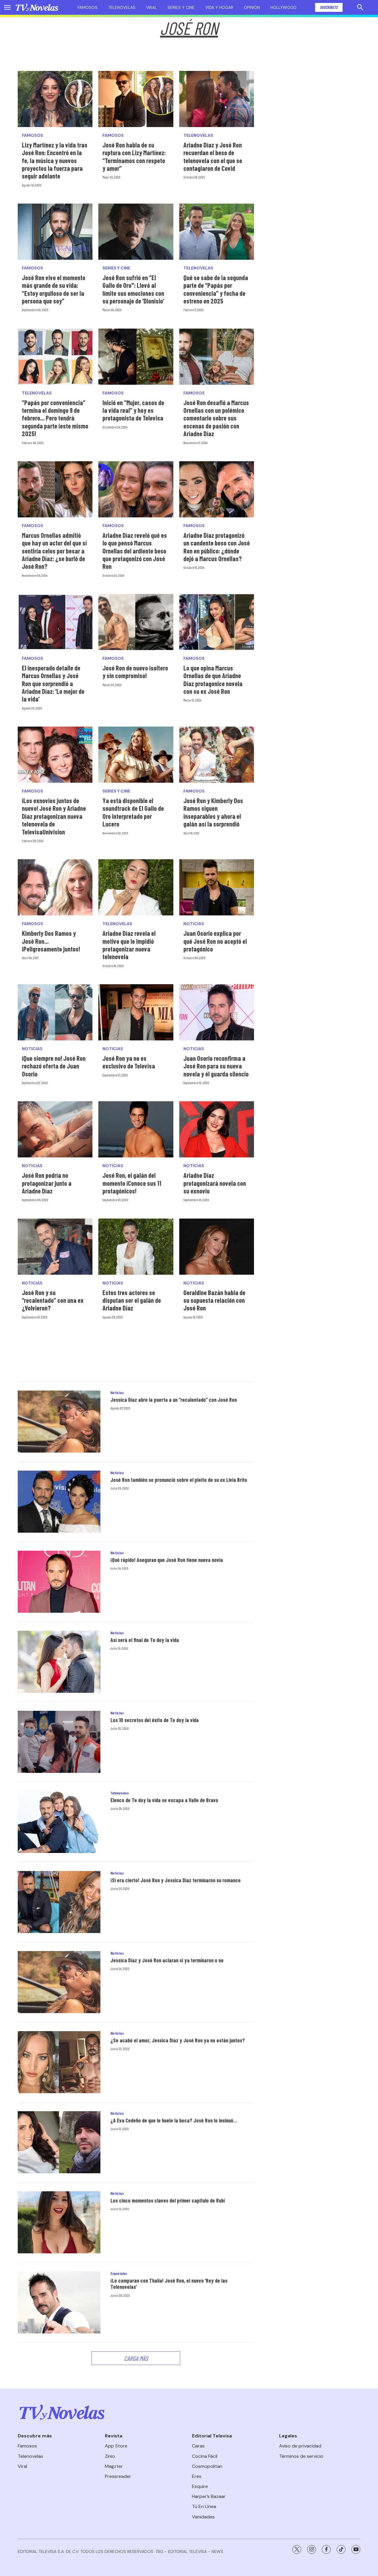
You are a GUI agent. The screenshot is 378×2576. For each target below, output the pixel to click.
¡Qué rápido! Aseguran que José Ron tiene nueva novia (167, 1560)
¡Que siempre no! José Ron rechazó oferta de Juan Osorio (54, 1066)
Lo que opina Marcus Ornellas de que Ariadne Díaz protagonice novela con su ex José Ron (213, 679)
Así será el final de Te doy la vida (145, 1640)
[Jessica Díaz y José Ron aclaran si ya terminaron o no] (59, 1982)
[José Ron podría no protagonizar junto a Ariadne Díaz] (55, 1129)
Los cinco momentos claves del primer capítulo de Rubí (168, 2200)
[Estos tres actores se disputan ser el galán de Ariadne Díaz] (136, 1247)
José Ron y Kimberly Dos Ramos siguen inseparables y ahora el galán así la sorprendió (213, 812)
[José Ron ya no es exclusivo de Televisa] (136, 1012)
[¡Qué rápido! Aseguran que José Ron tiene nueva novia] (59, 1582)
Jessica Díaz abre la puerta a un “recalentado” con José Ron (174, 1400)
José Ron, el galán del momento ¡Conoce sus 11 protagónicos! (132, 1183)
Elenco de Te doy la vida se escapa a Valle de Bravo (164, 1800)
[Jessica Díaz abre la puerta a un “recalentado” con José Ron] (59, 1422)
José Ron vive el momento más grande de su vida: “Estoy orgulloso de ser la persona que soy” (54, 289)
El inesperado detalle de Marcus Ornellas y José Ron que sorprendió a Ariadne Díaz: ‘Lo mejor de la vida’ (53, 683)
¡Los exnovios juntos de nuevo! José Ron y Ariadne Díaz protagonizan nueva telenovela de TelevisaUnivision (54, 816)
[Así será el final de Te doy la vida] (59, 1662)
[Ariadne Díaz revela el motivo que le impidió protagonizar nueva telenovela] (136, 887)
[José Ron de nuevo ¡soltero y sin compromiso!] (136, 622)
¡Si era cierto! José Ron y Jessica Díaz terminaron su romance (176, 1880)
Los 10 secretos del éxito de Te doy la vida (155, 1720)
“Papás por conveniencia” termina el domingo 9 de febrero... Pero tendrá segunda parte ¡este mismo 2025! (55, 418)
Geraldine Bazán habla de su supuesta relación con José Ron (214, 1300)
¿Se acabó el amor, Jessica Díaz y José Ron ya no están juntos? (178, 2040)
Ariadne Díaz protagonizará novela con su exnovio (215, 1183)
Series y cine (181, 7)
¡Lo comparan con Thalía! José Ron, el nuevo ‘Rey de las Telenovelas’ (169, 2284)
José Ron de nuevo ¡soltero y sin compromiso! (135, 672)
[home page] (37, 7)
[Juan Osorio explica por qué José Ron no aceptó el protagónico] (217, 887)
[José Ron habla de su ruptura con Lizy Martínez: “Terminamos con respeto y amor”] (136, 99)
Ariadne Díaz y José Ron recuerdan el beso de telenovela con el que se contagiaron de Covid (213, 156)
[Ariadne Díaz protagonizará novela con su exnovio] (217, 1129)
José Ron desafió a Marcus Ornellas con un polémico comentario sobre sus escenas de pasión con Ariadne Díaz (216, 418)
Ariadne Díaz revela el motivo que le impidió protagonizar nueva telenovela (129, 945)
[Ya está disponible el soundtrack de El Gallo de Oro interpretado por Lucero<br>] (136, 755)
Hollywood (283, 7)
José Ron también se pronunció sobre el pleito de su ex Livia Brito (179, 1480)
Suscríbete (329, 7)
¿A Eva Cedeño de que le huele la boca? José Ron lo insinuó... (174, 2120)
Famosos (88, 7)
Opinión (252, 7)
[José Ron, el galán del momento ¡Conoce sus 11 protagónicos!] (136, 1129)
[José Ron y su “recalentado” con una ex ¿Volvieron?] (55, 1247)
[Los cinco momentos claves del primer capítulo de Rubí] (59, 2222)
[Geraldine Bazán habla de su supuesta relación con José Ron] (217, 1247)
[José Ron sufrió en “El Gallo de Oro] (136, 232)
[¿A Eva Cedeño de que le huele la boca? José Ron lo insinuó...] (59, 2142)
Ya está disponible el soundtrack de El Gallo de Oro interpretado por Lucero (133, 812)
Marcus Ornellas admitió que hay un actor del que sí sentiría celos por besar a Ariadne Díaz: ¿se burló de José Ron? (54, 551)
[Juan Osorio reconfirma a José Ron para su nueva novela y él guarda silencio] (217, 1012)
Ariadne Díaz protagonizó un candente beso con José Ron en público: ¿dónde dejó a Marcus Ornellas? (217, 547)
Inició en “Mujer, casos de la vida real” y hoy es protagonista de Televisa (133, 410)
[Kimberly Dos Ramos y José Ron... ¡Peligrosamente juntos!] (55, 887)
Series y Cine (116, 268)
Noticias (194, 924)
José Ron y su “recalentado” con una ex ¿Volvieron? (53, 1300)
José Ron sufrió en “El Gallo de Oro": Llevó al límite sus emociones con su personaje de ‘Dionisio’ (133, 289)
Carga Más (136, 2358)
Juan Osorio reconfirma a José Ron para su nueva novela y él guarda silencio (216, 1066)
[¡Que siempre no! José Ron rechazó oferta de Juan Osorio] (55, 1012)
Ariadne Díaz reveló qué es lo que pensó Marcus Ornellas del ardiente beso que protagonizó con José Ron (135, 551)
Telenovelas (122, 7)
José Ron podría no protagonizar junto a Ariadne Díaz (47, 1183)
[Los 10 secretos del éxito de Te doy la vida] (59, 1742)
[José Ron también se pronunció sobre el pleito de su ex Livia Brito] (59, 1502)
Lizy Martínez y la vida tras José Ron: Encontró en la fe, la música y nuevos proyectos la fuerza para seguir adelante (55, 160)
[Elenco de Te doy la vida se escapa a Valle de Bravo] (59, 1822)
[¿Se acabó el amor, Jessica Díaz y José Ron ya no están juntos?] (59, 2062)
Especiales (119, 2273)
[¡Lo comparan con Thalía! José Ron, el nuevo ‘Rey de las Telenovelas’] (59, 2302)
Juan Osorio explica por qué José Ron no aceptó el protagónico (215, 941)
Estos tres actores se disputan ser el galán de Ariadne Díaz (132, 1300)
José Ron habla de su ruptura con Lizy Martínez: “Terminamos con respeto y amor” (134, 156)
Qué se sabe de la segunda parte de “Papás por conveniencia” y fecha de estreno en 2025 (216, 289)
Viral (151, 7)
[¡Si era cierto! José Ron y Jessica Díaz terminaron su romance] (59, 1902)
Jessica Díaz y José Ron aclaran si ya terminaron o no (167, 1960)
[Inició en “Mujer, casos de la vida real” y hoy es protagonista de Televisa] (136, 357)
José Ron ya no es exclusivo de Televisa (129, 1062)
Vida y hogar (219, 7)
